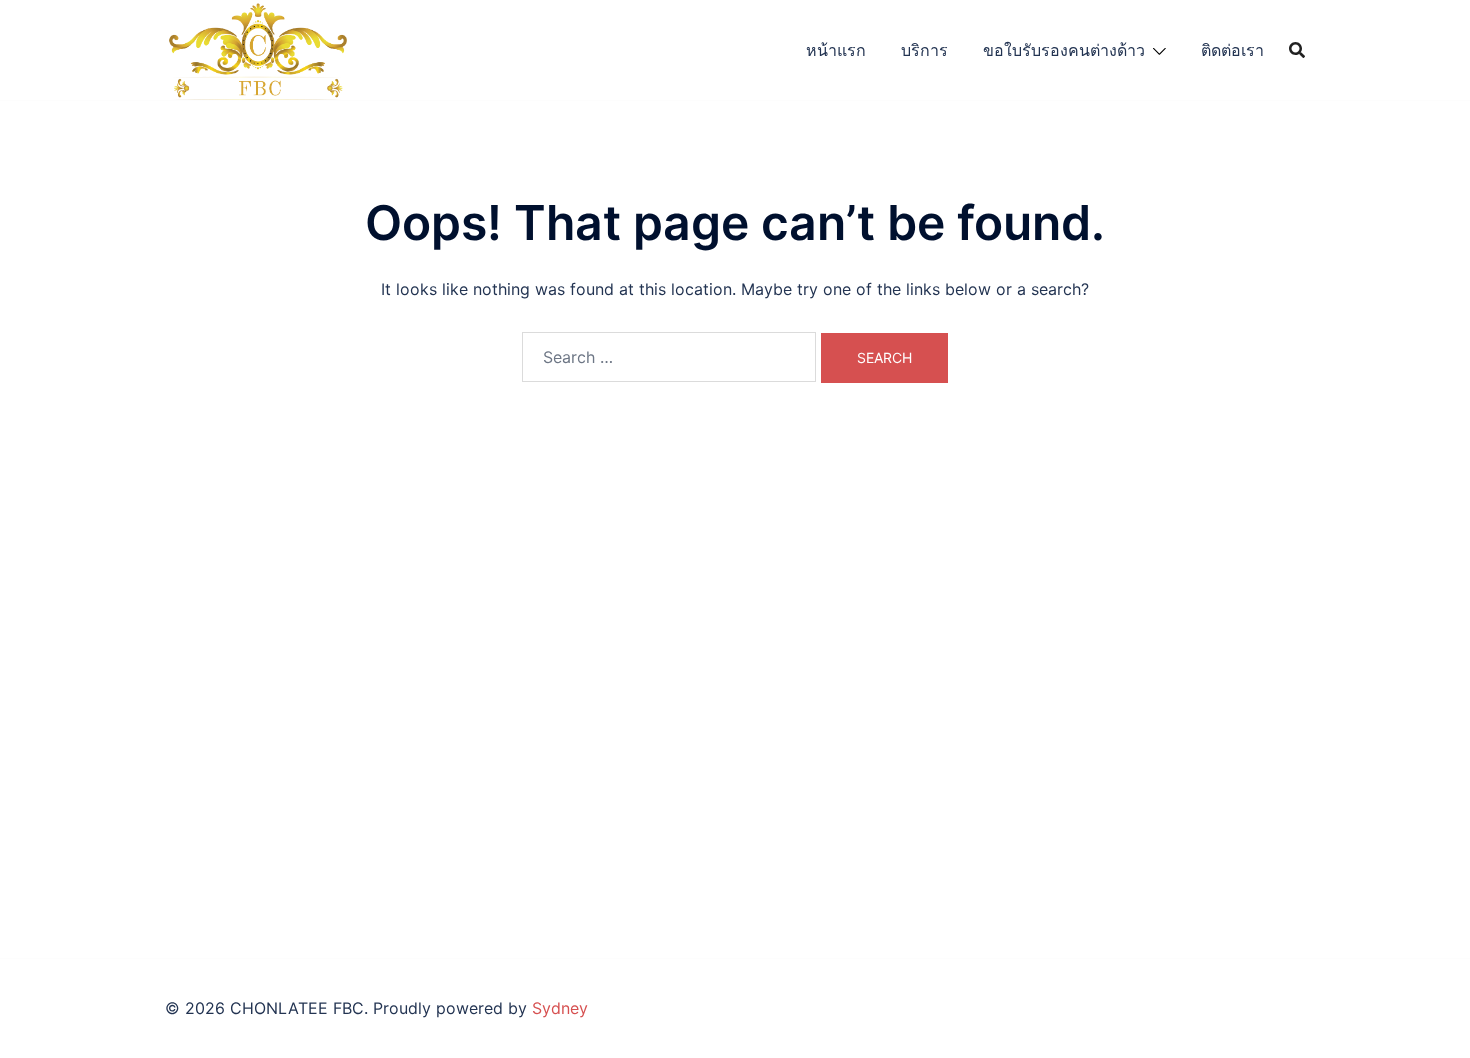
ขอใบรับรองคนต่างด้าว (1064, 50)
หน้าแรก (836, 50)
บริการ (924, 50)
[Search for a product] (1297, 50)
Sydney (560, 1008)
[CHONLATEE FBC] (257, 48)
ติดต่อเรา (1232, 50)
